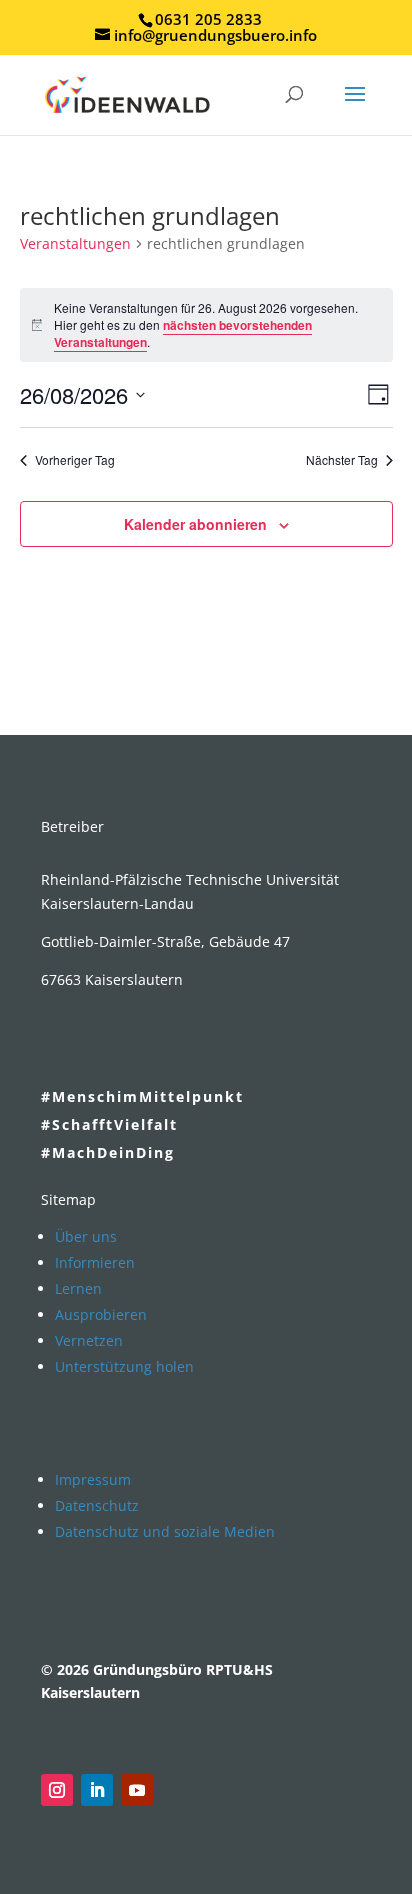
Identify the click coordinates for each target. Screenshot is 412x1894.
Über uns (86, 1236)
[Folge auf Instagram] (57, 1790)
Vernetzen (89, 1340)
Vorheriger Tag (75, 460)
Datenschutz (97, 1505)
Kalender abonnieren (195, 524)
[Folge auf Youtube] (137, 1790)
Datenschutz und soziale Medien (165, 1531)
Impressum (93, 1479)
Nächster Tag (342, 460)
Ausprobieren (101, 1314)
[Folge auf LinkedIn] (97, 1790)
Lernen (78, 1288)
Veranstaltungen (75, 243)
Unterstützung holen (124, 1366)
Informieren (95, 1262)
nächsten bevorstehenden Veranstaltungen (183, 333)
